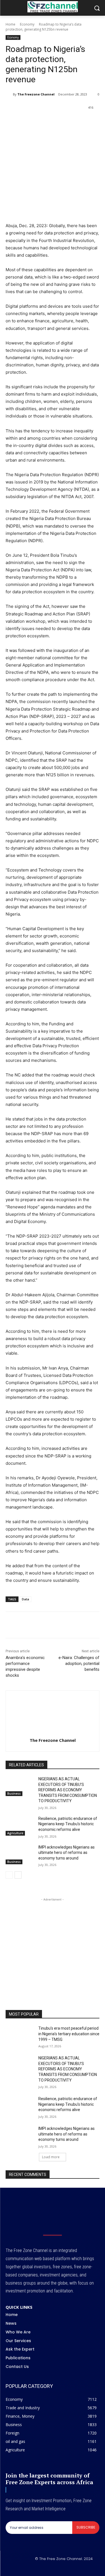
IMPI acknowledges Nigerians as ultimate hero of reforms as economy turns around (66, 1853)
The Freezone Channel (36, 94)
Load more (51, 2157)
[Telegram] (80, 122)
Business (14, 1794)
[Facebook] (29, 122)
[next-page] (18, 1875)
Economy (27, 24)
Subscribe (86, 2527)
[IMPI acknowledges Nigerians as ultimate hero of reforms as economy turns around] (20, 1854)
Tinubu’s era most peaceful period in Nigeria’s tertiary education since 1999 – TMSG (69, 2034)
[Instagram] (46, 2568)
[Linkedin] (67, 122)
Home (11, 24)
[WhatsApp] (55, 122)
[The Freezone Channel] (9, 94)
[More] (94, 122)
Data (25, 1599)
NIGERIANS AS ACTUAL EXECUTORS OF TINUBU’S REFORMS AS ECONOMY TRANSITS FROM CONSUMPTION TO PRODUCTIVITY (68, 1790)
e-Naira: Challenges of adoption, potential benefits (79, 1664)
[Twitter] (42, 122)
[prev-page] (9, 1875)
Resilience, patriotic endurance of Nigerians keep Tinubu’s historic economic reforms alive (68, 1824)
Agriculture (15, 1833)
